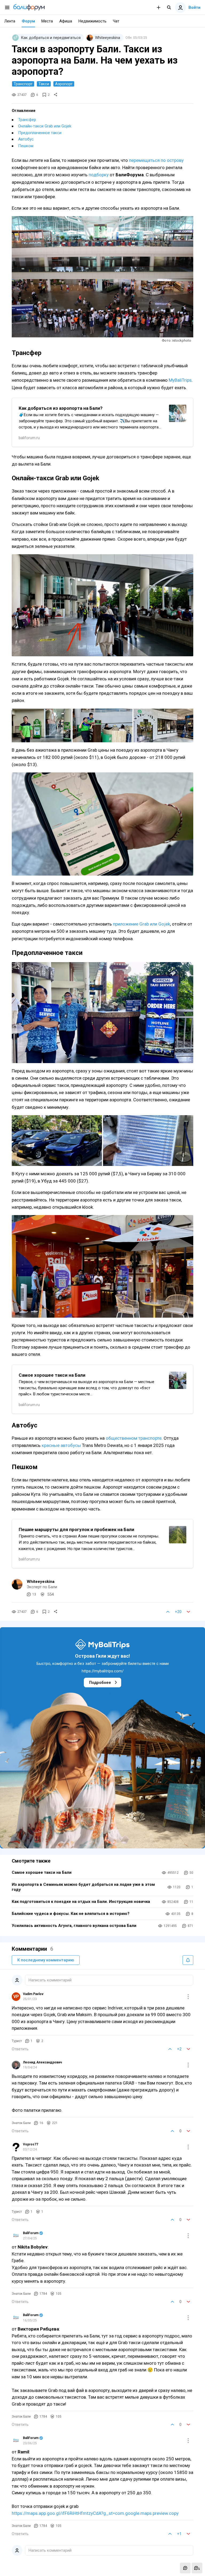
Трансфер (27, 120)
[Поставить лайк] (168, 1612)
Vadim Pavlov (33, 1994)
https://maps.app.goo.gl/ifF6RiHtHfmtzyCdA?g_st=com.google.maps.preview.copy (95, 2513)
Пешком (26, 146)
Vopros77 (31, 2144)
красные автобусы (61, 1445)
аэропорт (64, 84)
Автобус (26, 139)
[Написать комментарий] (185, 2568)
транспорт (23, 84)
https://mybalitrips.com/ (103, 1671)
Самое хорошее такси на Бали (42, 1872)
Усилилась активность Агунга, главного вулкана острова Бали (74, 1926)
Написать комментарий (50, 1980)
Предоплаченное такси (40, 133)
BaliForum (31, 2233)
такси (44, 84)
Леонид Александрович (42, 2062)
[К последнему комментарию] (197, 2568)
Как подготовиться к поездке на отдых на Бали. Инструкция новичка (81, 1902)
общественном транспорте (134, 1438)
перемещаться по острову (156, 160)
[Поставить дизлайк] (188, 1612)
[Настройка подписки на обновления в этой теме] (188, 1960)
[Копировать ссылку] (56, 95)
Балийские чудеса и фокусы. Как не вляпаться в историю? (71, 1914)
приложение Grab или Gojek (141, 924)
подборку (99, 175)
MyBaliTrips (180, 380)
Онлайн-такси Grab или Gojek (45, 126)
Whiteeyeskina (41, 1582)
